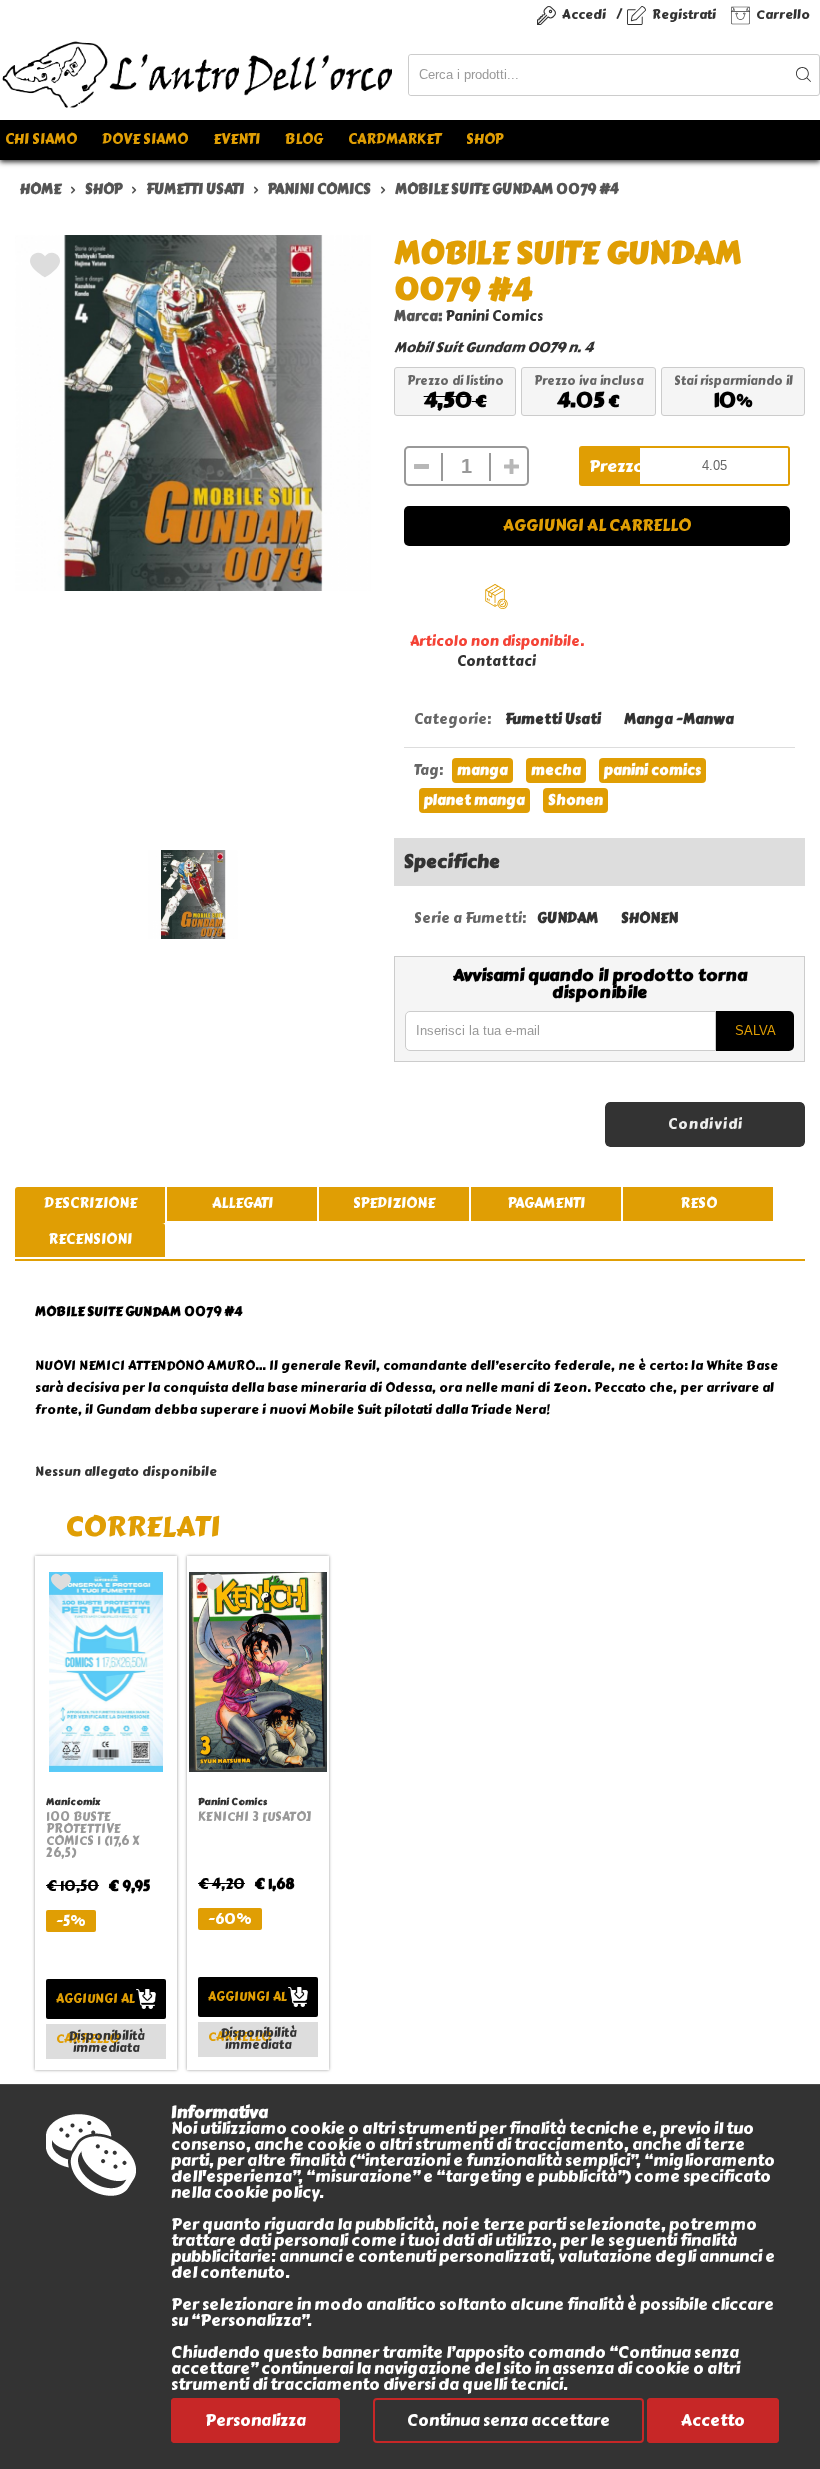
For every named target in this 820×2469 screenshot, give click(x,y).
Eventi (236, 139)
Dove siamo (145, 139)
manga (482, 770)
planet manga (474, 800)
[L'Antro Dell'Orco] (204, 75)
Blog (304, 139)
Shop (484, 139)
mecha (556, 770)
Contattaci (496, 661)
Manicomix (73, 1801)
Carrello (783, 14)
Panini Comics (494, 316)
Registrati (684, 14)
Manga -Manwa (679, 719)
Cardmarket (394, 139)
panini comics (652, 770)
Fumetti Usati (553, 719)
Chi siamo (41, 139)
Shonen (575, 800)
